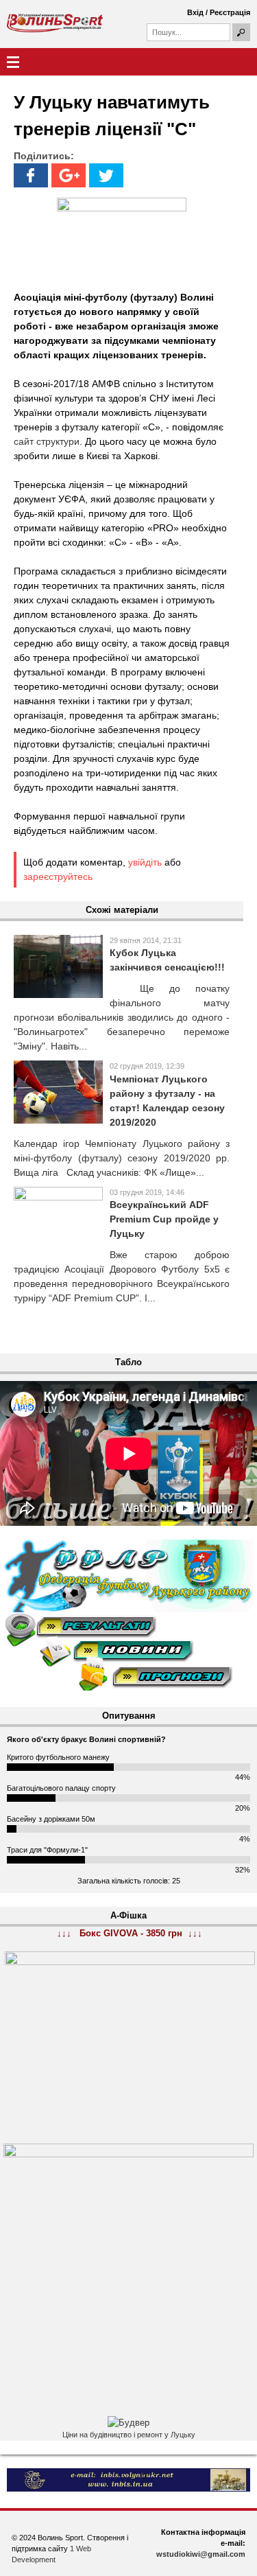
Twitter (106, 175)
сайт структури (47, 441)
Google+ (69, 175)
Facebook (31, 175)
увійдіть (145, 862)
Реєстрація (230, 12)
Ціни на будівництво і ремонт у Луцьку (129, 2435)
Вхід (195, 12)
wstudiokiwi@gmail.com (201, 2554)
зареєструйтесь (58, 877)
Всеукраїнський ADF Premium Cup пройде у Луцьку (164, 1219)
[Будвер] (128, 2423)
